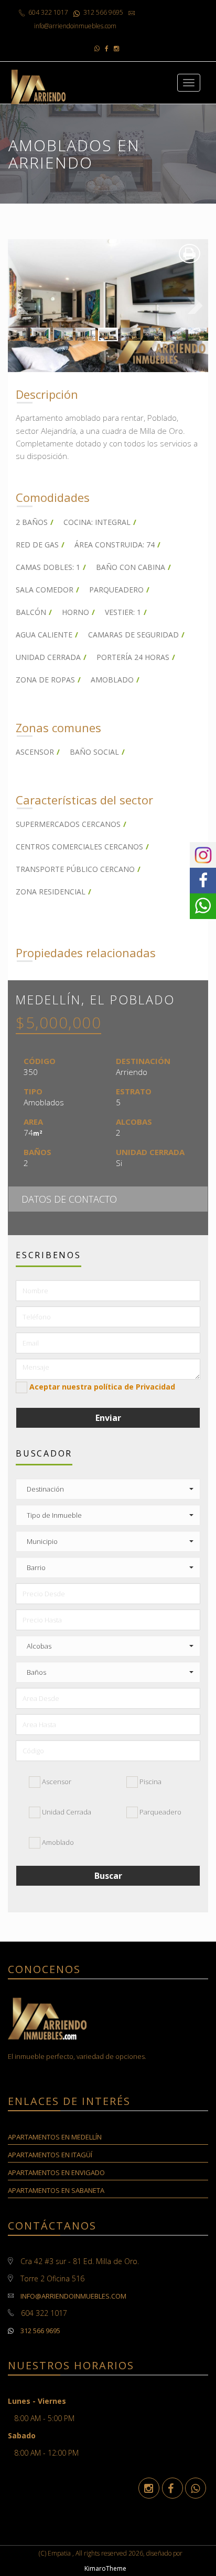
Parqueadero (160, 1812)
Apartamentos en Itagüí (50, 2155)
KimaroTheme (105, 2568)
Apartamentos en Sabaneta (56, 2190)
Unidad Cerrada (66, 1812)
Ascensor (56, 1782)
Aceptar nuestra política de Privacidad (102, 1387)
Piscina (150, 1782)
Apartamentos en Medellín (55, 2137)
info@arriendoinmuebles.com (73, 2296)
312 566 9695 (40, 2331)
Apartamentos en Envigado (56, 2172)
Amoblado (57, 1842)
